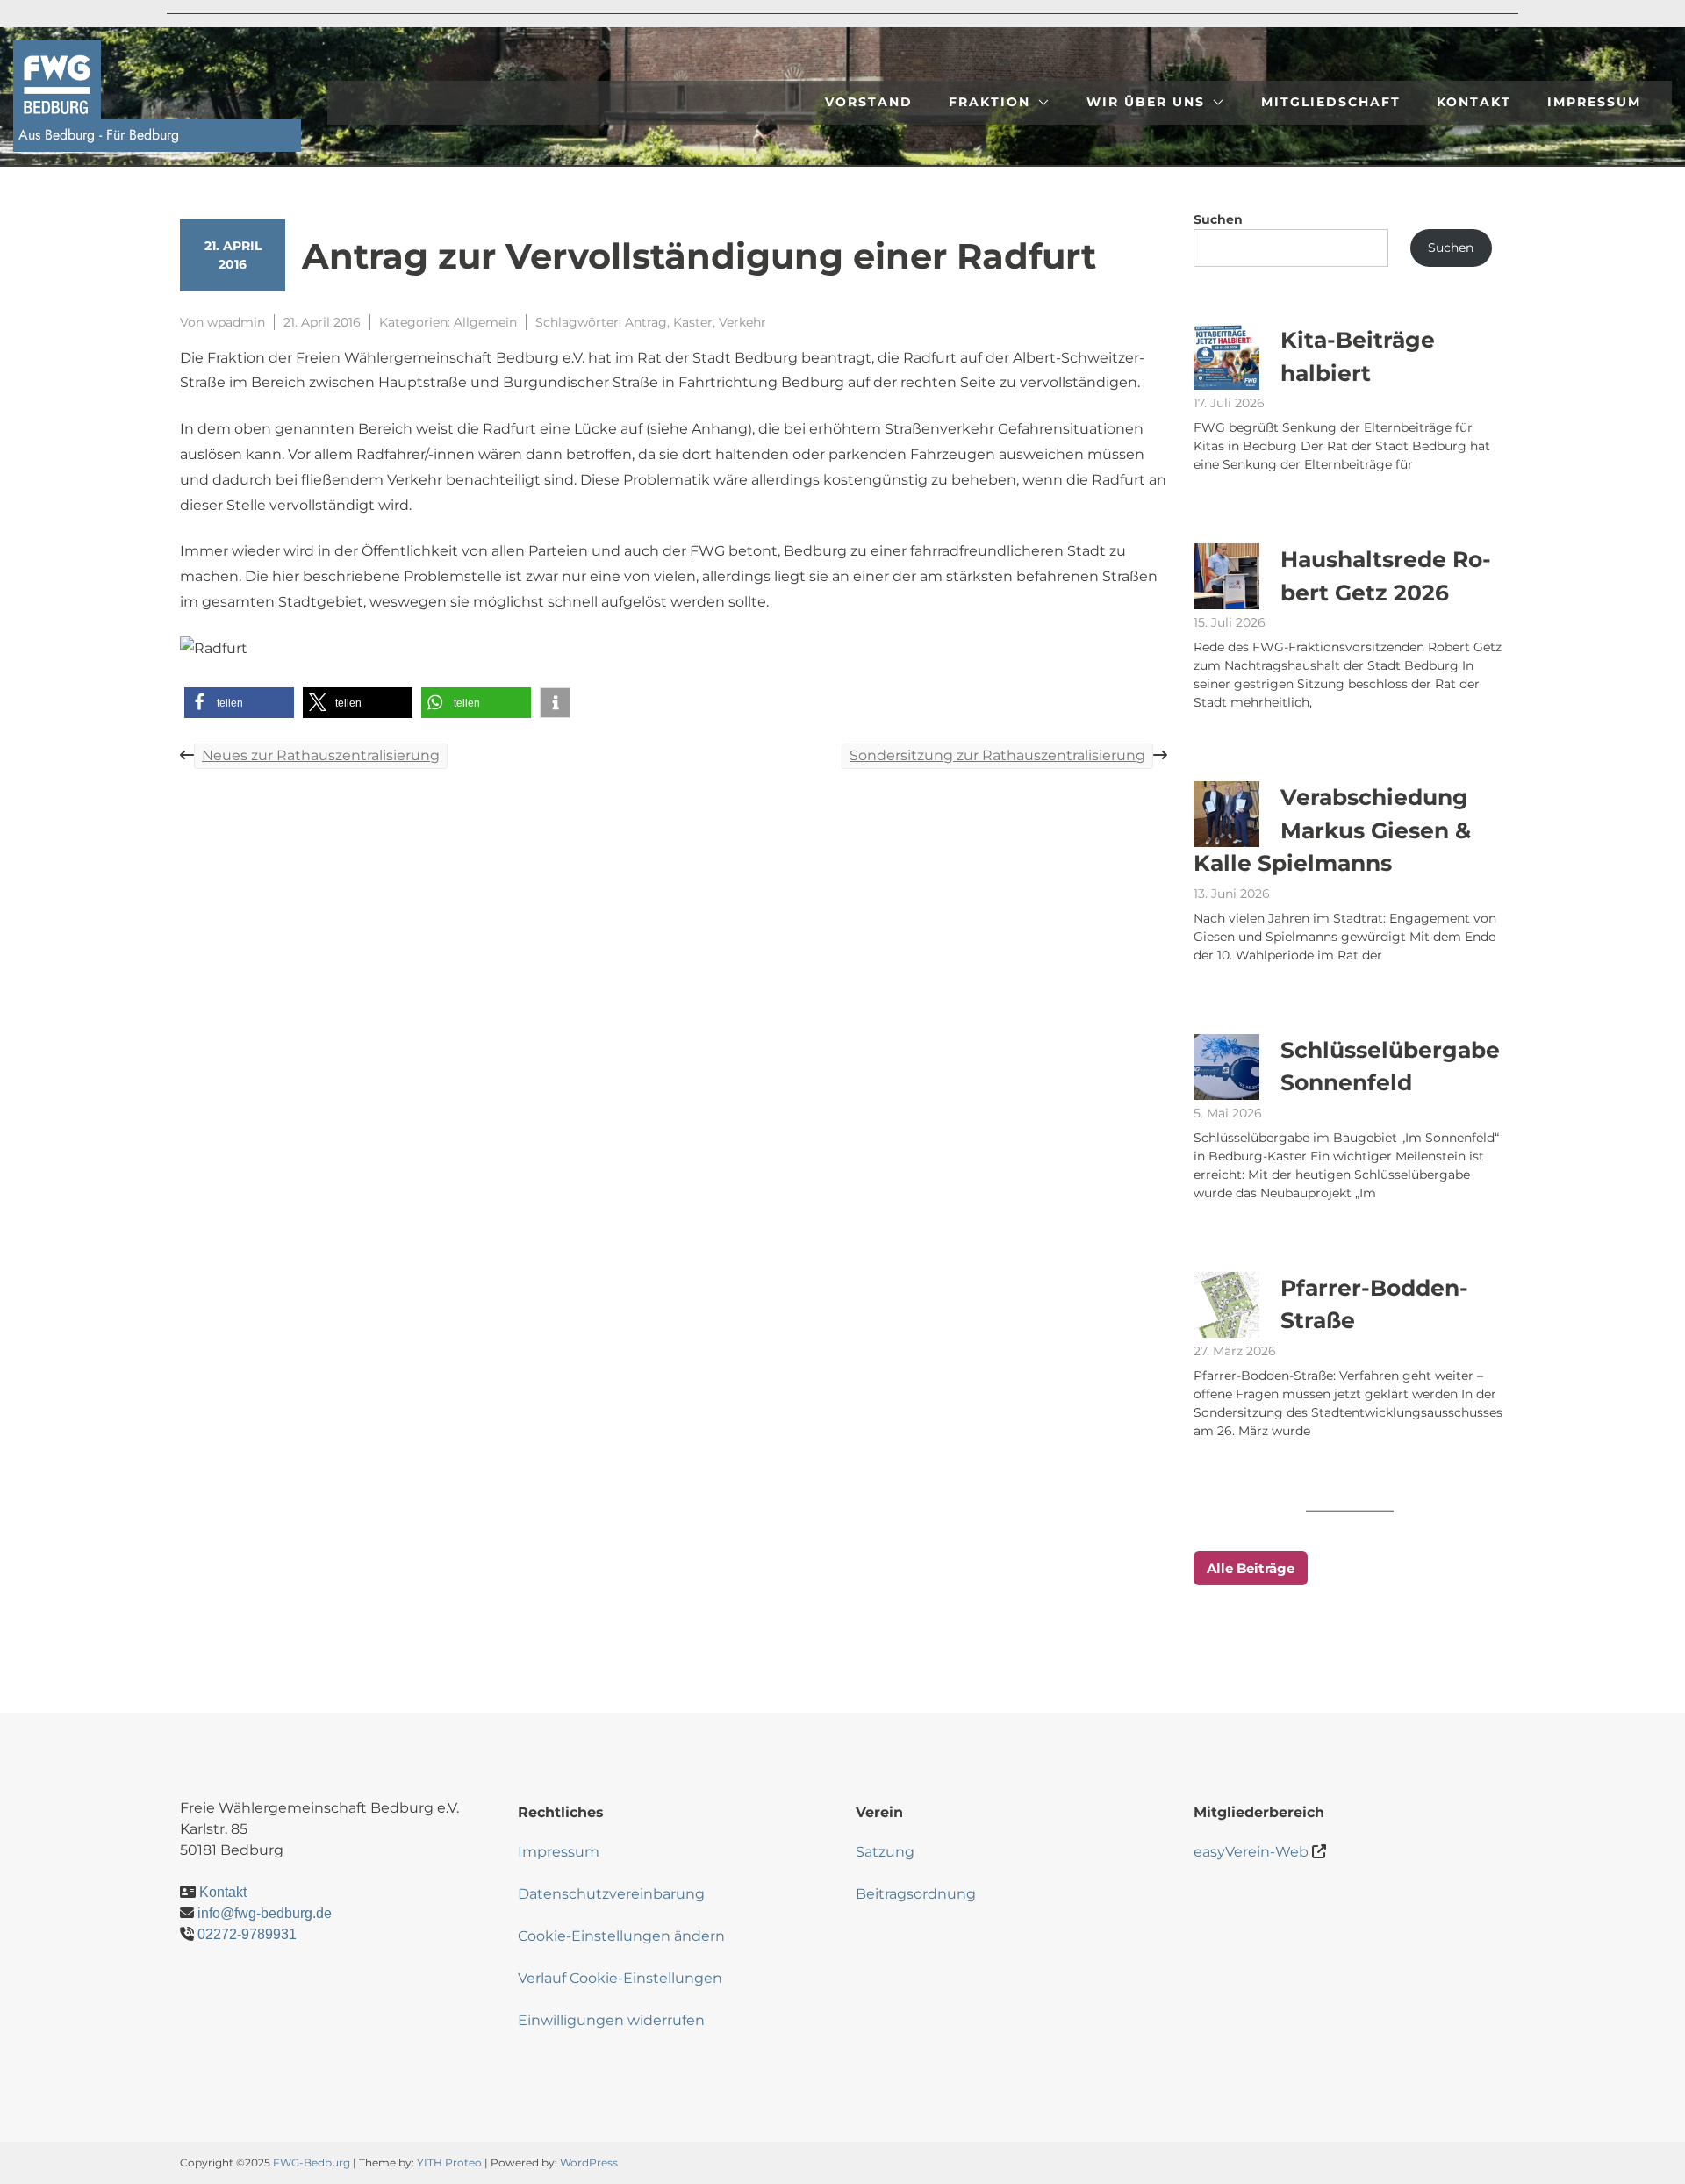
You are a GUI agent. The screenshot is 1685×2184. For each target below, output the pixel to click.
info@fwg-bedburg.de (265, 1913)
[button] (239, 703)
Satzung (885, 1852)
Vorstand (869, 102)
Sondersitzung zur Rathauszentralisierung (997, 755)
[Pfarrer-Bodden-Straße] (1226, 1305)
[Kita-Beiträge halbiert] (1226, 357)
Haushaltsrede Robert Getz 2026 (1386, 576)
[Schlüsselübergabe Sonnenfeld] (1226, 1067)
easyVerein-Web (1251, 1852)
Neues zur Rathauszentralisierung (321, 755)
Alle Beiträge (1251, 1568)
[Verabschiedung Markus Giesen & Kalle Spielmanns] (1226, 814)
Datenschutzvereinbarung (611, 1894)
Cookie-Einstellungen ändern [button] (621, 1936)
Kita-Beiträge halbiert (1358, 356)
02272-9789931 (247, 1934)
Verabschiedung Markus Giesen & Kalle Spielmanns (1332, 830)
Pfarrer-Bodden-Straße (1374, 1304)
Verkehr (742, 322)
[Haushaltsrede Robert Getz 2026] (1226, 576)
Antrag (646, 322)
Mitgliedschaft (1331, 102)
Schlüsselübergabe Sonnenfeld (1390, 1067)
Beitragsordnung (916, 1894)
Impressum (1594, 102)
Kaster (693, 322)
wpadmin (236, 322)
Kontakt (1474, 102)
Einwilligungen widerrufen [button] (611, 2020)
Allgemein (485, 322)
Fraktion (989, 102)
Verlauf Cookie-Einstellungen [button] (620, 1978)
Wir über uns (1146, 102)
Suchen (1218, 219)
